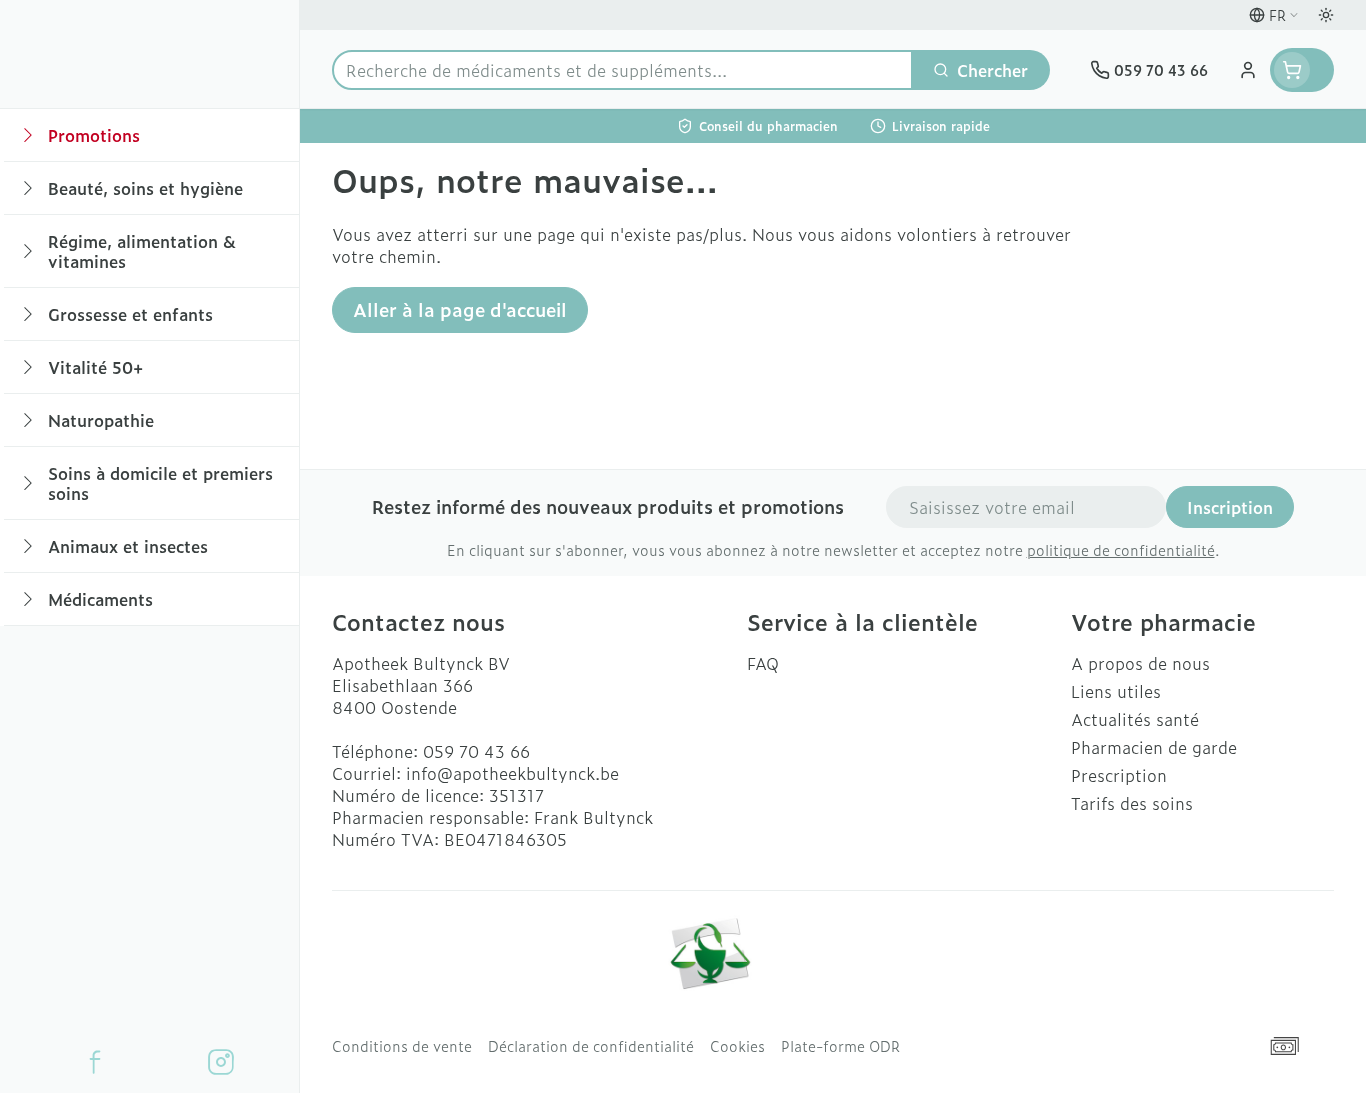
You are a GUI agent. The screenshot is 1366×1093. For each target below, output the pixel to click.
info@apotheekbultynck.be (512, 773)
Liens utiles (1116, 691)
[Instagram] (221, 1062)
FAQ (763, 663)
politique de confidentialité (1121, 549)
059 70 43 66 (476, 751)
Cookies (737, 1046)
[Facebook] (95, 1062)
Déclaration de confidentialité (591, 1046)
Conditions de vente (402, 1046)
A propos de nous (1140, 663)
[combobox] (622, 70)
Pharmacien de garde (1154, 747)
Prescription (1119, 775)
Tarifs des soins (1132, 803)
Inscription (1230, 507)
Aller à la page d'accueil (460, 309)
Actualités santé (1135, 719)
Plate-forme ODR (840, 1046)
